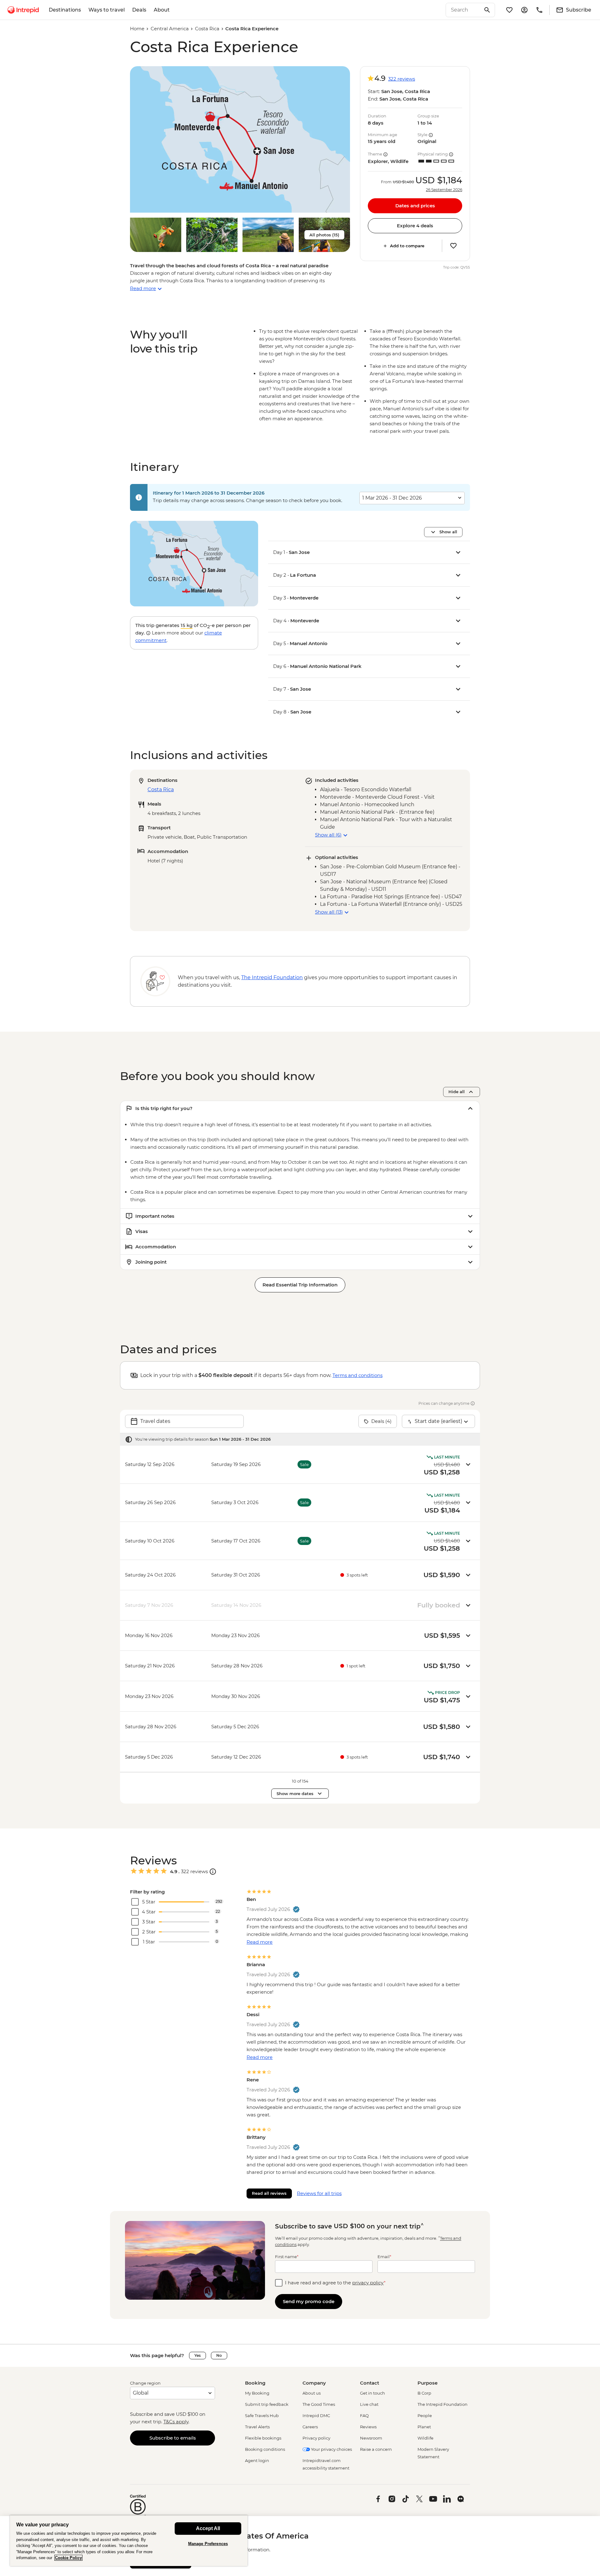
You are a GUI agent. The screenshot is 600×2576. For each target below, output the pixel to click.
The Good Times (319, 2404)
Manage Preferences (208, 2544)
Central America (170, 29)
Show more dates (295, 1794)
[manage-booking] (524, 10)
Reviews (368, 2427)
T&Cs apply (176, 2422)
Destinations (65, 10)
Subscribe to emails (173, 2438)
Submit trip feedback (267, 2404)
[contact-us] (539, 10)
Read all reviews (269, 2193)
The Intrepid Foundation (442, 2404)
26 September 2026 (444, 190)
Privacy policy (316, 2438)
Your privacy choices (331, 2449)
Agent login (257, 2460)
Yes (197, 2355)
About (162, 10)
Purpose (427, 2383)
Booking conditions (265, 2449)
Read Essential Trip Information (300, 1285)
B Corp (424, 2393)
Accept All (208, 2528)
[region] (129, 2541)
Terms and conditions (357, 1375)
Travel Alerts (257, 2427)
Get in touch (372, 2393)
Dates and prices (415, 206)
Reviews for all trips (319, 2193)
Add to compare (407, 246)
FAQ (364, 2416)
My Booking (257, 2393)
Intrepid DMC (316, 2416)
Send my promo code (309, 2301)
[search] (463, 10)
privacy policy (368, 2283)
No (219, 2355)
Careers (310, 2427)
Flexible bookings (263, 2438)
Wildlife (425, 2438)
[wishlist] (509, 10)
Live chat (369, 2404)
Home (137, 29)
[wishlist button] (453, 246)
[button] (240, 139)
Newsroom (371, 2438)
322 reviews (402, 79)
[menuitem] (23, 10)
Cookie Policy (68, 2558)
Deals (139, 10)
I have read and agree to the (335, 2283)
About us (312, 2393)
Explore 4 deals (415, 226)
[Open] (213, 1872)
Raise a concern (376, 2449)
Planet (424, 2427)
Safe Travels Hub (262, 2416)
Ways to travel (107, 10)
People (425, 2416)
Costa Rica (207, 29)
